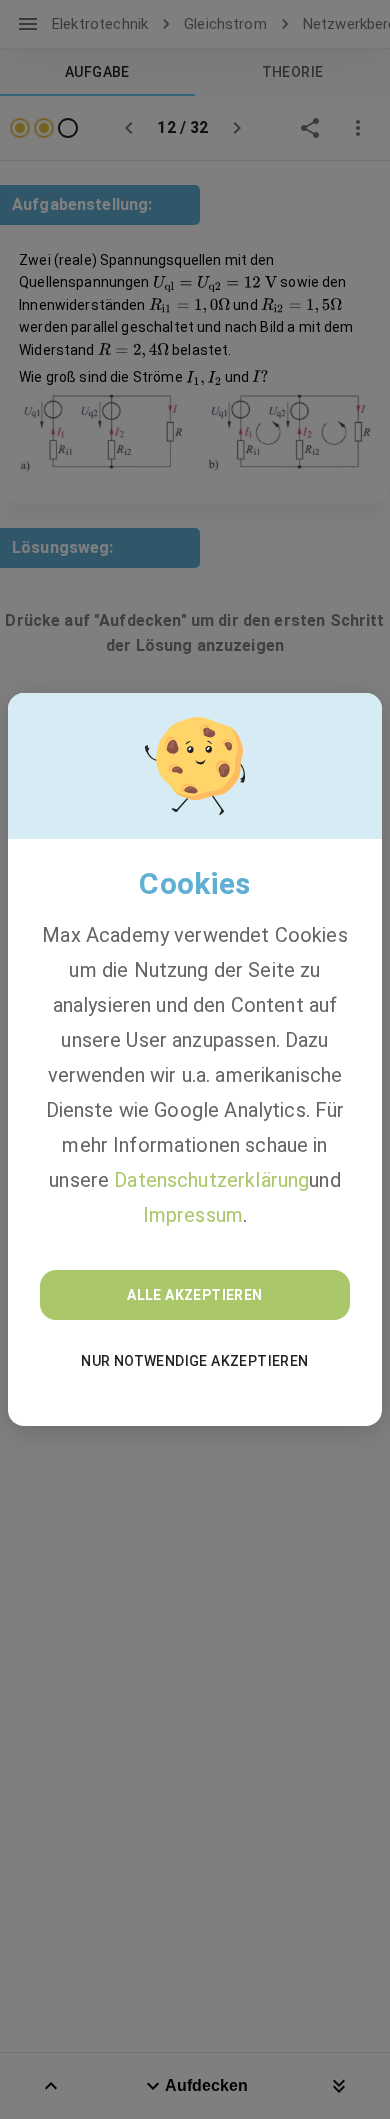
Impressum (193, 1215)
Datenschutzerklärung (211, 1180)
